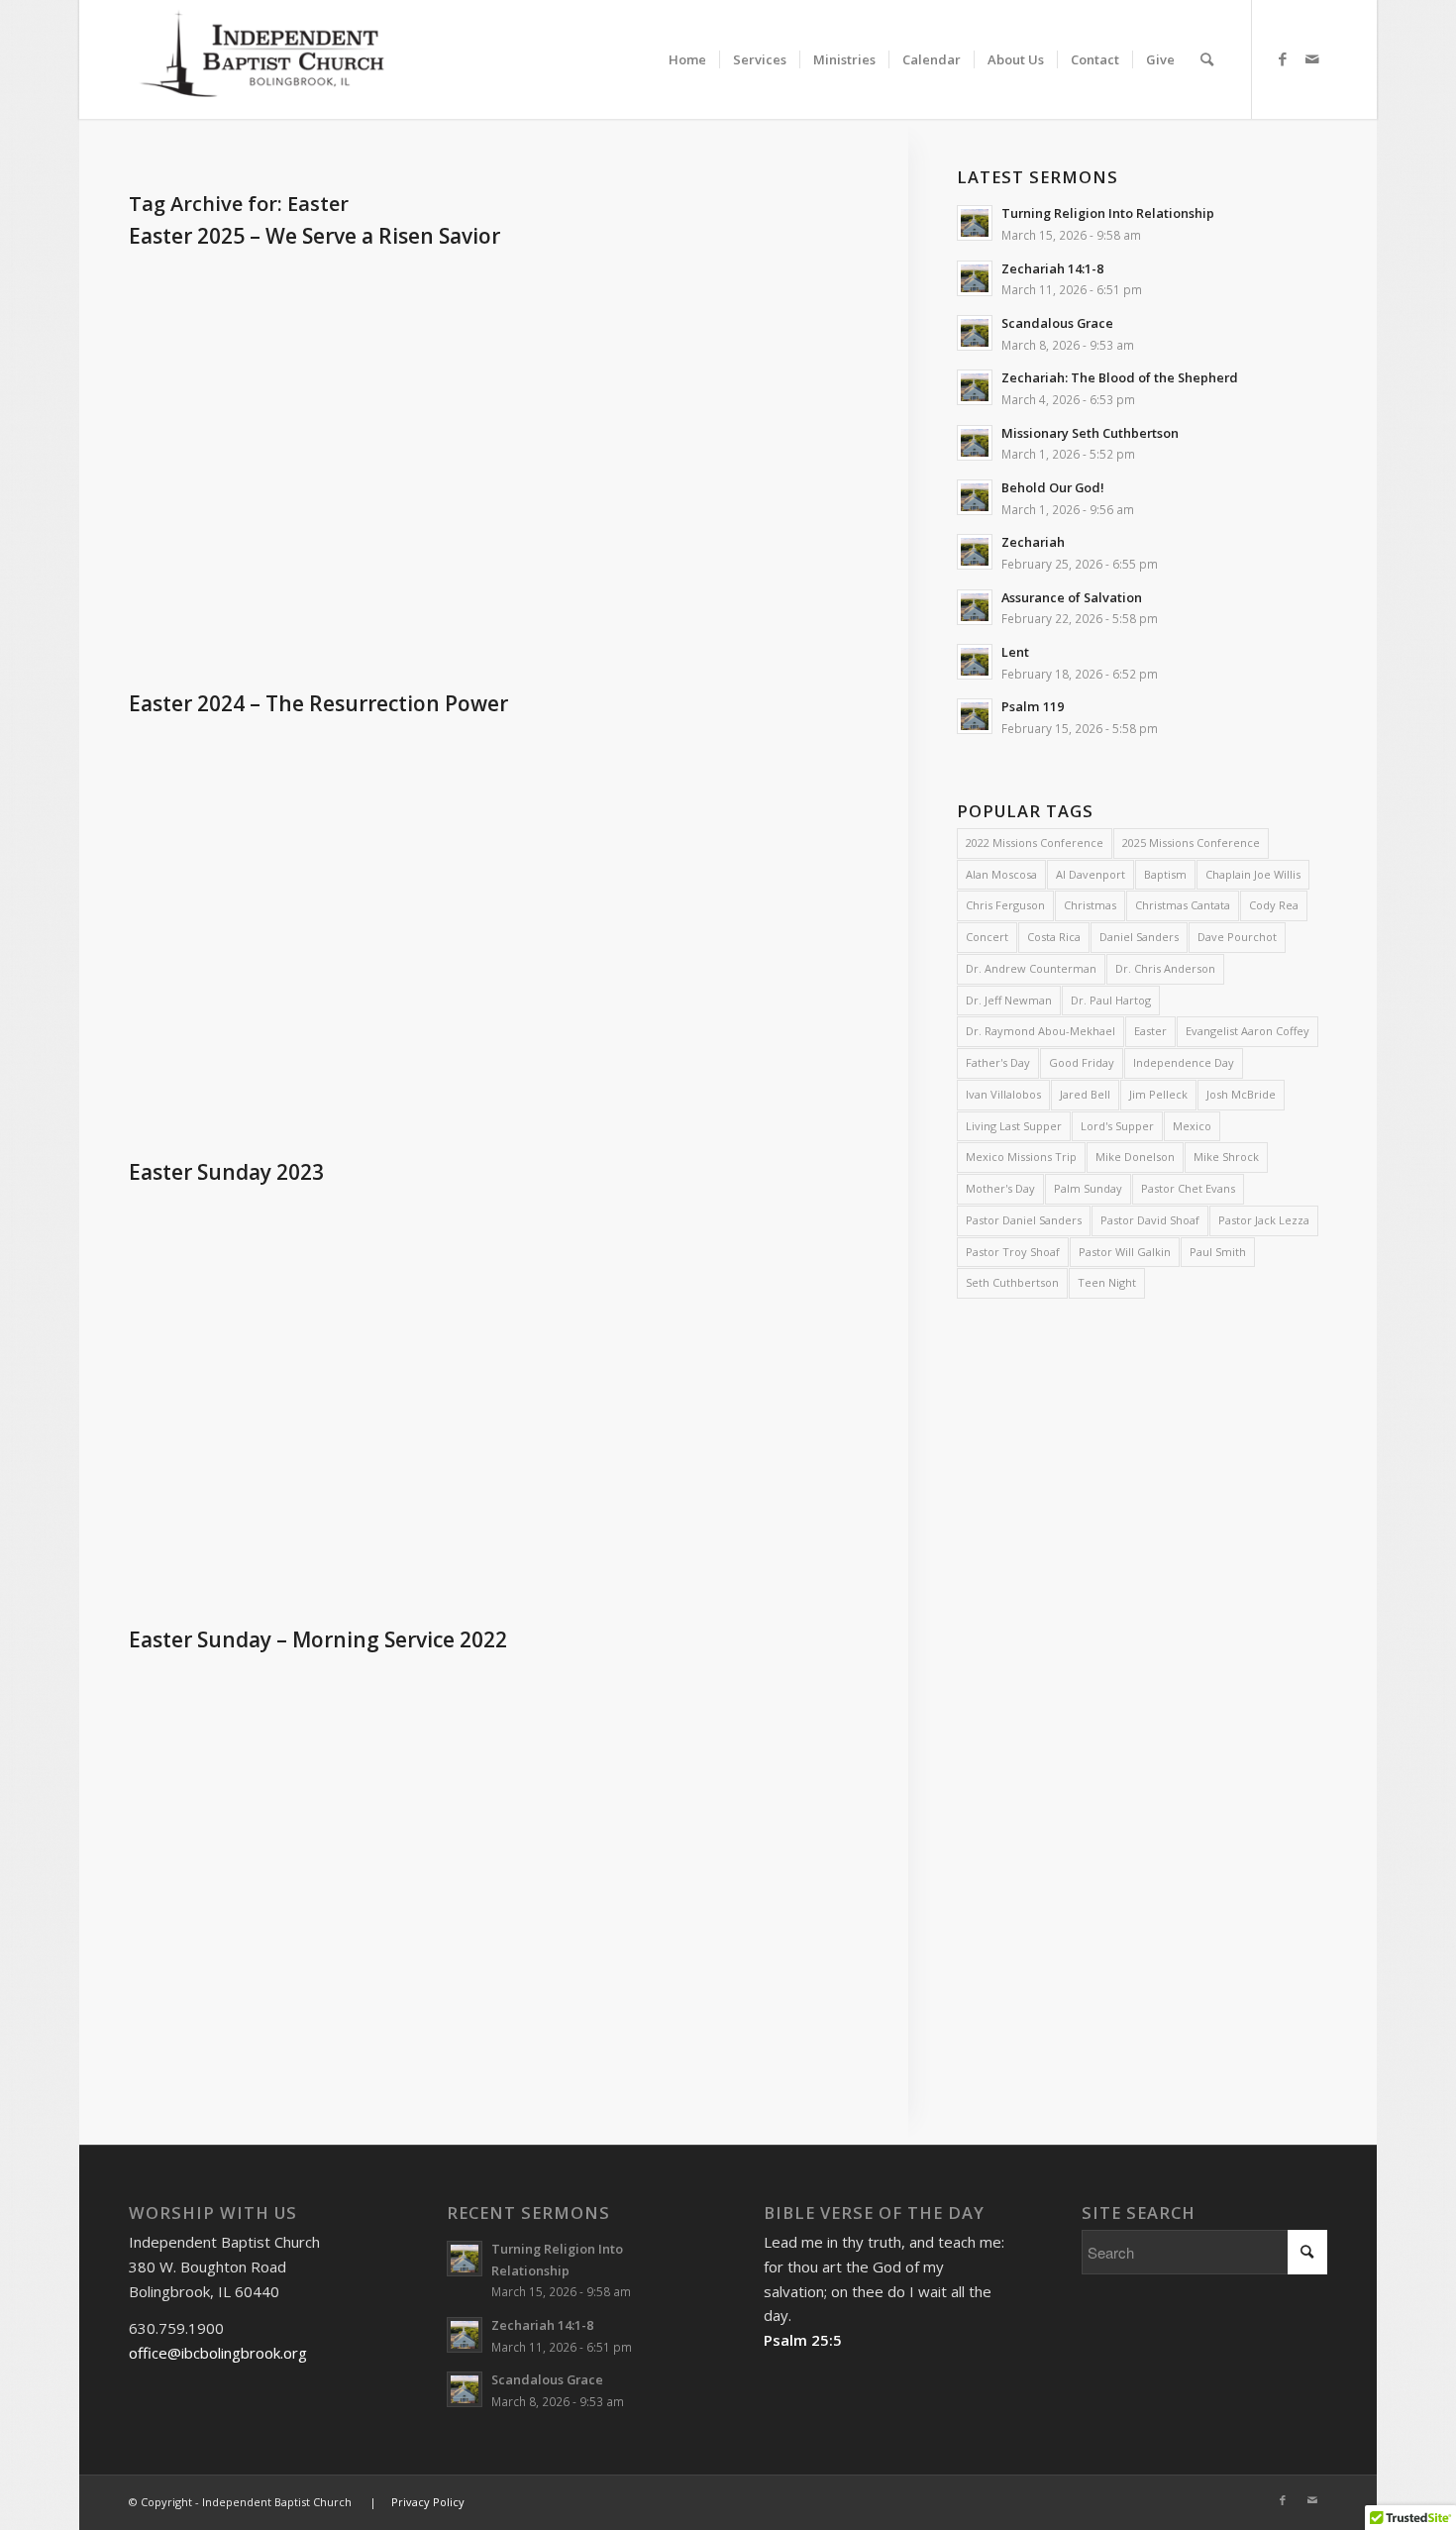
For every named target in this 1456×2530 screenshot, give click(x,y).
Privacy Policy (428, 2502)
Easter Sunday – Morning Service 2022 (318, 1639)
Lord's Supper (1117, 1126)
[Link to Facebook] (1283, 58)
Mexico (1192, 1126)
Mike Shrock (1226, 1157)
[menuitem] (687, 42)
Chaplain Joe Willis (1253, 874)
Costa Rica (1054, 937)
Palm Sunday (1088, 1188)
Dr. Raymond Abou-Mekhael (1040, 1031)
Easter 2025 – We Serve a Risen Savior (314, 236)
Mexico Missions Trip (1021, 1157)
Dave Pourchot (1237, 937)
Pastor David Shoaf (1150, 1220)
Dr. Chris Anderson (1165, 968)
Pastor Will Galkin (1125, 1252)
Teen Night (1107, 1282)
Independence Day (1184, 1062)
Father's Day (998, 1062)
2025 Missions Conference (1191, 843)
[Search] (1207, 59)
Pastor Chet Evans (1188, 1188)
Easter (1150, 1031)
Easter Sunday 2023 (226, 1172)
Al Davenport (1091, 874)
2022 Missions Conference (1035, 843)
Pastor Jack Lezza (1264, 1220)
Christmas (1090, 905)
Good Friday (1082, 1062)
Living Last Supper (1014, 1126)
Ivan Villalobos (1003, 1094)
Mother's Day (1000, 1188)
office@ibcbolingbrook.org (218, 2353)
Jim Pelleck (1158, 1094)
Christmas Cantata (1183, 905)
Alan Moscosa (1001, 874)
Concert (987, 937)
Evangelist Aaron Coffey (1248, 1031)
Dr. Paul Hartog (1111, 1000)
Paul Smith (1218, 1252)
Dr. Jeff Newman (1009, 1000)
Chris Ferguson (1005, 905)
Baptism (1165, 874)
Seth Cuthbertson (1012, 1282)
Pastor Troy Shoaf (1013, 1252)
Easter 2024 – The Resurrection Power (318, 703)
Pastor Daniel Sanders (1024, 1220)
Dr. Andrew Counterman (1031, 968)
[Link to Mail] (1312, 58)
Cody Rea (1274, 905)
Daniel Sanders (1139, 937)
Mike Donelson (1135, 1157)
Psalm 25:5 (803, 2340)
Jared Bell (1085, 1094)
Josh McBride (1241, 1094)
